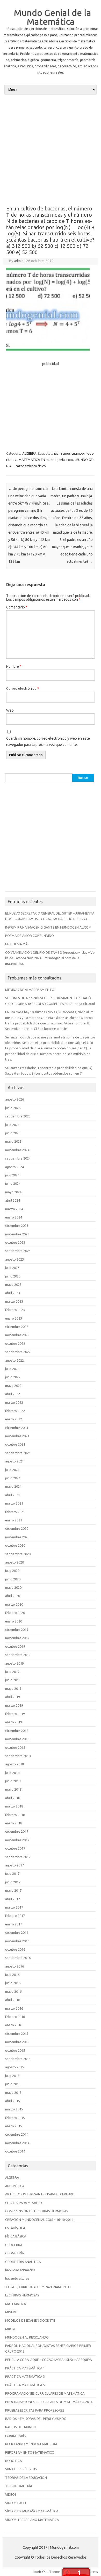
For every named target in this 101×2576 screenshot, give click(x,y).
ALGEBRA (29, 453)
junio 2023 (13, 1276)
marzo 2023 (14, 1301)
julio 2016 (12, 1975)
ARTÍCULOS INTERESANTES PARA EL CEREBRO (40, 2194)
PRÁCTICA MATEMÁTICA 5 (25, 2385)
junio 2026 (13, 1108)
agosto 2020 (15, 1562)
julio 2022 (12, 1369)
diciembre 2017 (17, 1831)
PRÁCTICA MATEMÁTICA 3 (25, 2376)
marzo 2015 (14, 2109)
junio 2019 (13, 1680)
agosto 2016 (15, 1966)
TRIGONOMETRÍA (19, 2486)
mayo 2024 (13, 1192)
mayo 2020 (13, 1587)
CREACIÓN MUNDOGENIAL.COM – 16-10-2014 (39, 2220)
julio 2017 (12, 1873)
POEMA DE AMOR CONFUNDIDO (30, 936)
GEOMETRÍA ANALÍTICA (23, 2262)
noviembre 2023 (17, 1234)
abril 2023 (13, 1293)
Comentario (17, 607)
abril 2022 (13, 1394)
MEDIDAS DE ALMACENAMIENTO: (30, 990)
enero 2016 (14, 2025)
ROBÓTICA (13, 2461)
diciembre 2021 (17, 1428)
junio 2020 (13, 1579)
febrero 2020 (15, 1613)
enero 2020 (14, 1621)
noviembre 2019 (17, 1638)
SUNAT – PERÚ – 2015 (21, 2469)
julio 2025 (12, 1125)
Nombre (14, 666)
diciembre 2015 (17, 2034)
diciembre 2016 (17, 1932)
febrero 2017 (15, 1916)
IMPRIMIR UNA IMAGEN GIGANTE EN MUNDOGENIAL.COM (48, 927)
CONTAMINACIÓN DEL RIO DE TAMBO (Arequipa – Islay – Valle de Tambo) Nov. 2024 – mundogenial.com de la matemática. (50, 958)
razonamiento (16, 2435)
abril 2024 (13, 1200)
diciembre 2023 (17, 1226)
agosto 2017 (15, 1865)
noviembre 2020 (17, 1537)
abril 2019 (13, 1697)
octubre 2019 (15, 1646)
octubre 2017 (15, 1848)
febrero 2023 (15, 1310)
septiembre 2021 (18, 1453)
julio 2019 (12, 1672)
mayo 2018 (13, 1789)
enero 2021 (14, 1520)
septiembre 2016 (18, 1958)
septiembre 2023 (18, 1251)
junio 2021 (13, 1478)
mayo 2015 (13, 2092)
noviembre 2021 (17, 1436)
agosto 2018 (15, 1764)
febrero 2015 (15, 2118)
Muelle (10, 2329)
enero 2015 (14, 2126)
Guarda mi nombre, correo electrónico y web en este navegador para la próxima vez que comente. (48, 741)
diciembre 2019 (17, 1630)
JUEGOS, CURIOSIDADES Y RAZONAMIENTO (38, 2287)
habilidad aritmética (20, 2270)
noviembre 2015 (17, 2042)
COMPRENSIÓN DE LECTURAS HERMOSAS (37, 2211)
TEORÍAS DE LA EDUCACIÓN (26, 2478)
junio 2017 (13, 1882)
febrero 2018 (15, 1815)
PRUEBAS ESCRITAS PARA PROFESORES (35, 2410)
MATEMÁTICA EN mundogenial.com (46, 460)
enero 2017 (14, 1924)
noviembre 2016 (17, 1941)
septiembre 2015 (18, 2059)
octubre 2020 (15, 1545)
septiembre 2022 (18, 1352)
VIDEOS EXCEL (16, 2503)
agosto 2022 (15, 1360)
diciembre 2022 (17, 1327)
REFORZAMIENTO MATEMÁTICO (30, 2452)
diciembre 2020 (17, 1528)
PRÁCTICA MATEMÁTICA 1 (25, 2368)
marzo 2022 (14, 1402)
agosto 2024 (15, 1167)
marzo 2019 (14, 1705)
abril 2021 (13, 1495)
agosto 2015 (15, 2067)
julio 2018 (12, 1773)
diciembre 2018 (17, 1731)
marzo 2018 (14, 1806)
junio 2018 (13, 1781)
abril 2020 (13, 1596)
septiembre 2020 (18, 1554)
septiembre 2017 (18, 1857)
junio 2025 (13, 1133)
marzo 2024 (14, 1209)
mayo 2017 (13, 1890)
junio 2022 (13, 1377)
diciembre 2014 (17, 2134)
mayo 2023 (13, 1284)
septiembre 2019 (18, 1655)
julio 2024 (12, 1175)
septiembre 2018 (18, 1756)
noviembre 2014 (17, 2143)
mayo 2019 (13, 1688)
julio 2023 (12, 1268)
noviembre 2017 (17, 1840)
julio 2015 (12, 2076)
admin (19, 261)
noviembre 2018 (17, 1739)
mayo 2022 (13, 1386)
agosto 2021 (15, 1461)
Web (10, 710)
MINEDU (11, 2312)
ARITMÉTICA (15, 2186)
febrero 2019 (15, 1714)
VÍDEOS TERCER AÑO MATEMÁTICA (32, 2520)
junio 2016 (13, 1983)
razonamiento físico (31, 466)
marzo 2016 (14, 2008)
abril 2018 (13, 1798)
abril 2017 (13, 1899)
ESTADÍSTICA (15, 2228)
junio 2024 (13, 1183)
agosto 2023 (15, 1259)
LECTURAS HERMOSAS (22, 2295)
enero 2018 (14, 1823)
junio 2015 (13, 2084)
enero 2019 (14, 1722)
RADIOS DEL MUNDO (21, 2427)
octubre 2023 (15, 1242)
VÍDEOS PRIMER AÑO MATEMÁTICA (32, 2511)
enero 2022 (14, 1419)
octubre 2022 (15, 1343)
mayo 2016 (13, 1991)
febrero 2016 (15, 2017)
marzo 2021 (14, 1503)
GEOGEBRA (14, 2245)
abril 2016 (13, 2000)
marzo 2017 (14, 1907)
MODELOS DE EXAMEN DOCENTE (30, 2320)
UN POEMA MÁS (17, 944)
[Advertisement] (51, 150)
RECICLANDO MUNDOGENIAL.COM (31, 2444)
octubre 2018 (15, 1747)
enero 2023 (14, 1318)
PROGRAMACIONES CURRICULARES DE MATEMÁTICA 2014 (49, 2402)
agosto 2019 (15, 1663)
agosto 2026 (15, 1099)
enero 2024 (14, 1217)
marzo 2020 (14, 1604)
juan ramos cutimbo (69, 453)
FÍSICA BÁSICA (16, 2236)
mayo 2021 (13, 1486)
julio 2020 (12, 1571)
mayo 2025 (13, 1141)
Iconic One (41, 2572)
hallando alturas (17, 2278)
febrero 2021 (15, 1512)
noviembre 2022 (17, 1335)
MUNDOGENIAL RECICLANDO (27, 2337)
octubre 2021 (15, 1444)
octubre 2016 (15, 1949)
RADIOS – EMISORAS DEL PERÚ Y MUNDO (36, 2419)
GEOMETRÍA (15, 2253)
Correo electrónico (23, 688)
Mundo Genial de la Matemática (52, 17)
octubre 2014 (15, 2151)
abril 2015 (13, 2101)
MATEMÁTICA (16, 2304)
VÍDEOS (11, 2494)
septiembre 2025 (18, 1116)
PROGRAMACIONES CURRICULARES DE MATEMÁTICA (45, 2393)
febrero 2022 (15, 1411)
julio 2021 (12, 1470)
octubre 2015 (15, 2050)
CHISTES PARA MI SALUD (24, 2203)
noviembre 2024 (17, 1150)
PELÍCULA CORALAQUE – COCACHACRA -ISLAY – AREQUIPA (48, 2360)
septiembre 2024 (18, 1158)
